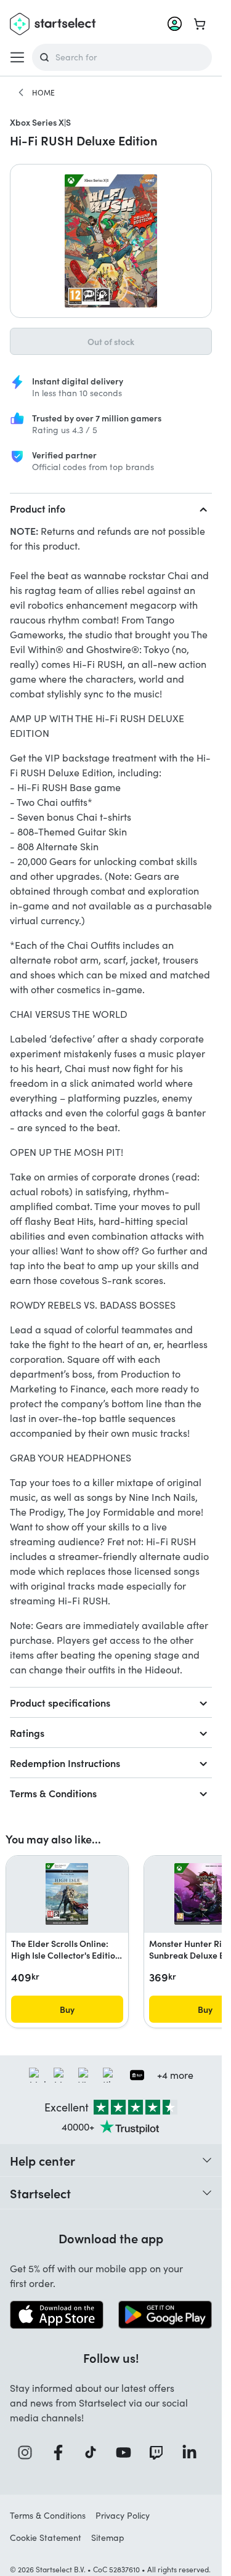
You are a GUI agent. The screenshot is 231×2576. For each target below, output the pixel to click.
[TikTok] (95, 2452)
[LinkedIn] (193, 2452)
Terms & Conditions (53, 1793)
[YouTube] (128, 2452)
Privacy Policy (123, 2515)
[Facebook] (62, 2452)
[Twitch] (160, 2452)
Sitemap (108, 2537)
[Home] (21, 92)
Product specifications (60, 1702)
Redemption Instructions (65, 1763)
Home (43, 92)
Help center (43, 2160)
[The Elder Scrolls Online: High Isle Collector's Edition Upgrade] (67, 1894)
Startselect (40, 2193)
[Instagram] (29, 2452)
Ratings (27, 1733)
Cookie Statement (46, 2537)
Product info (38, 508)
